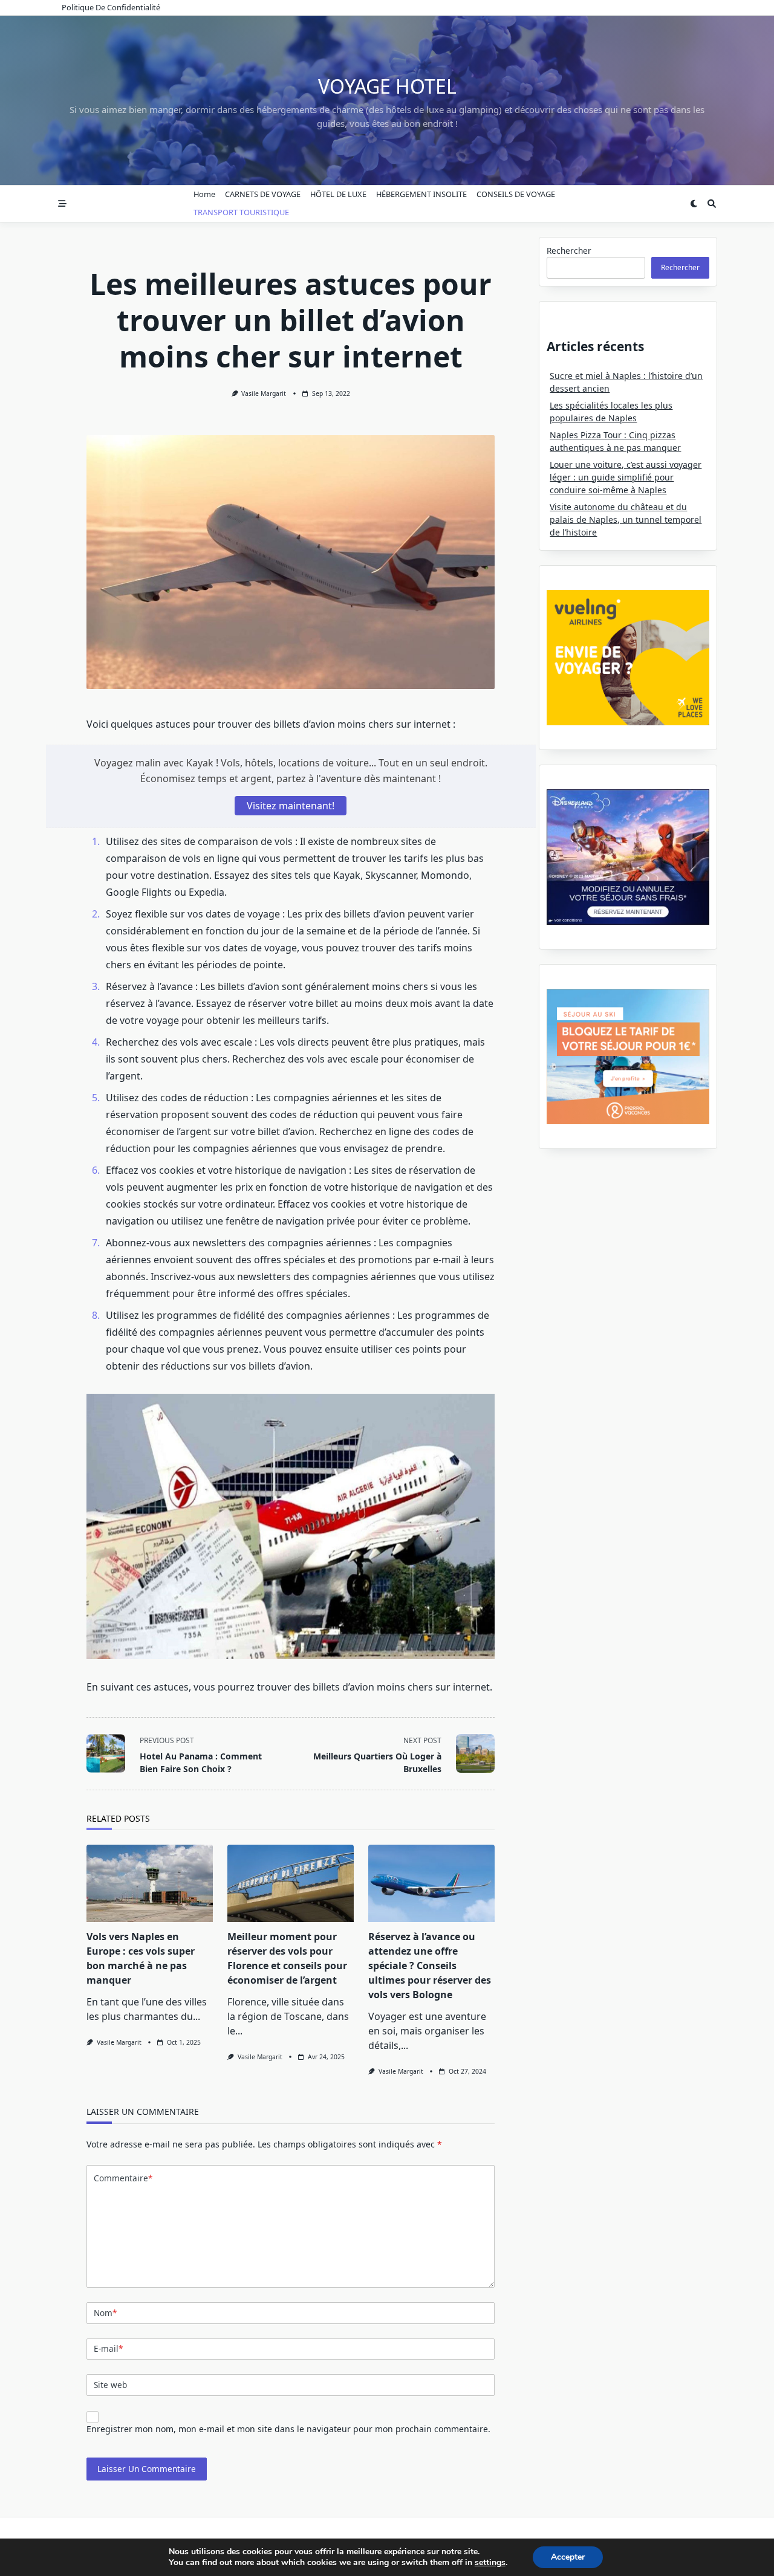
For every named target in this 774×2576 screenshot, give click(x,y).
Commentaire (123, 2178)
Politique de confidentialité (111, 7)
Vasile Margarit (264, 393)
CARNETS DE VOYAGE (263, 194)
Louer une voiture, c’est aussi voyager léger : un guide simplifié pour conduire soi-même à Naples (626, 477)
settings (490, 2563)
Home (204, 194)
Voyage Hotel (387, 86)
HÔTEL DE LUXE (338, 194)
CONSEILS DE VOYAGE (516, 194)
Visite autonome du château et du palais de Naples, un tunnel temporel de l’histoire (626, 519)
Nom (105, 2313)
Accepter (568, 2557)
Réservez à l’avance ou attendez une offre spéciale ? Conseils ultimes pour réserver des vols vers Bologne (430, 1966)
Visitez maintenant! (291, 806)
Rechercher (569, 251)
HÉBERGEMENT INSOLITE (421, 194)
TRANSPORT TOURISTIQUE (241, 212)
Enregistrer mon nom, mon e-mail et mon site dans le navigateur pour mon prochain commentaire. (288, 2429)
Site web (110, 2385)
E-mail (108, 2348)
